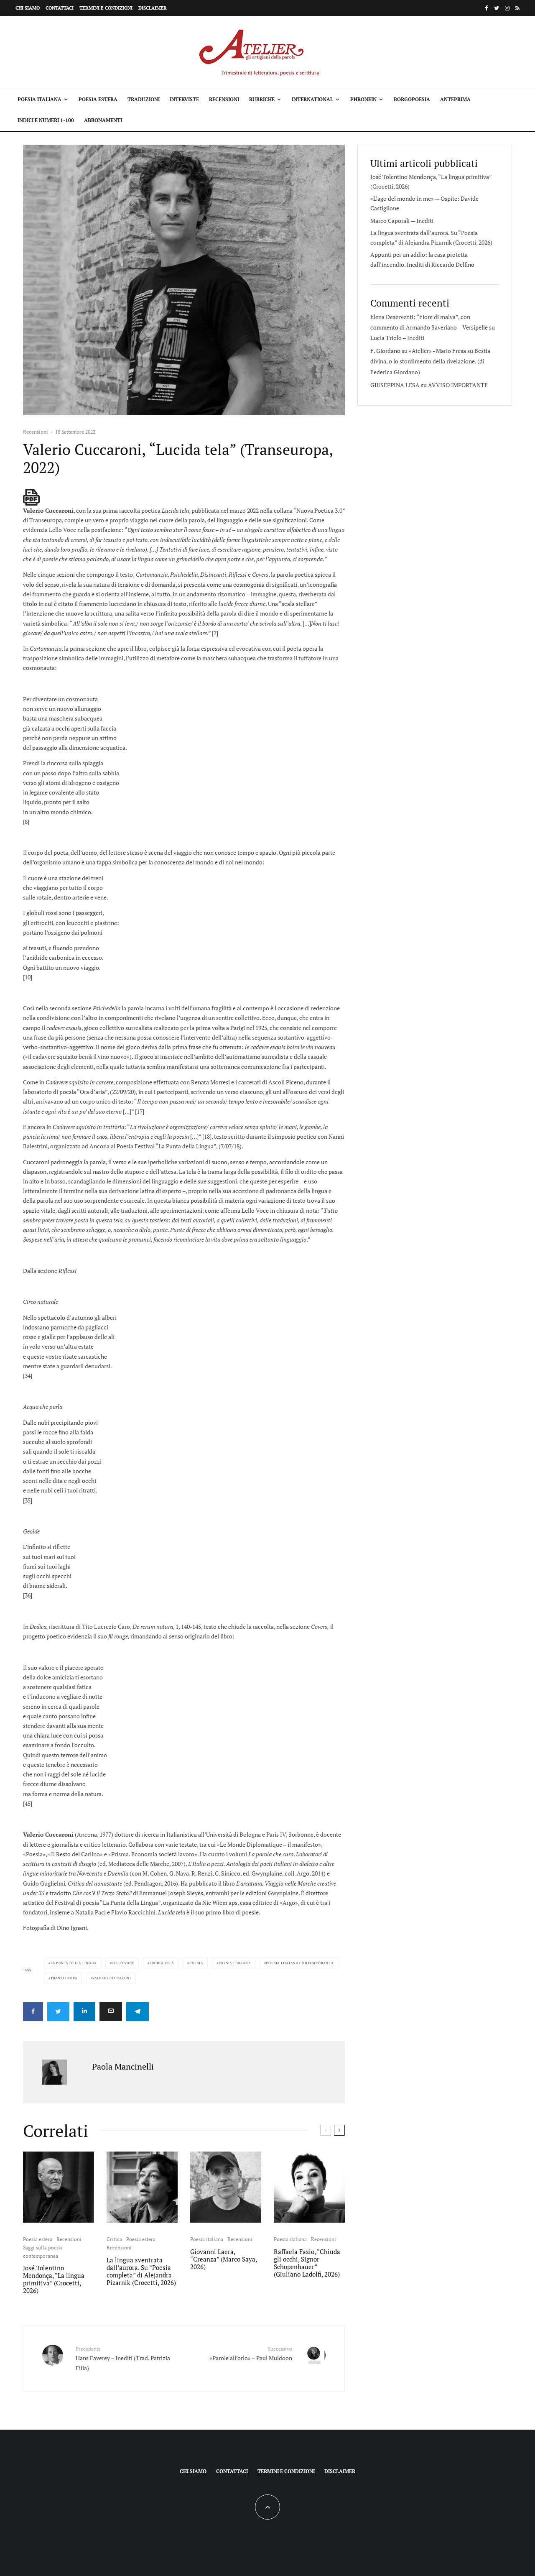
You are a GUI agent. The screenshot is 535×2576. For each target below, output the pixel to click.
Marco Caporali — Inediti (402, 221)
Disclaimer (153, 8)
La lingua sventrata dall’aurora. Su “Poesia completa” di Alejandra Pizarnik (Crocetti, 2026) (141, 2271)
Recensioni (224, 99)
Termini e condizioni (106, 8)
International (312, 99)
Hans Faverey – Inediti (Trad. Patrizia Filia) (123, 2359)
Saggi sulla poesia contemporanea (43, 2252)
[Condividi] (33, 2012)
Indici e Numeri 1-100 (46, 120)
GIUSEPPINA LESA (395, 385)
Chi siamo (28, 8)
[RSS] (517, 8)
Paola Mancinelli (123, 2066)
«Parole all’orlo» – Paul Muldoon (251, 2354)
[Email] (111, 2012)
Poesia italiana (39, 99)
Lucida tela (162, 1963)
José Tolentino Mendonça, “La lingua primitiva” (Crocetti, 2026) (54, 2279)
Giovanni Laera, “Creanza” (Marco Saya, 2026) (223, 2259)
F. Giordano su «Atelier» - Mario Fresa (418, 351)
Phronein (363, 99)
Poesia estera (98, 99)
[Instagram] (507, 8)
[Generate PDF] (31, 497)
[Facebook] (487, 8)
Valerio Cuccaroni (112, 1978)
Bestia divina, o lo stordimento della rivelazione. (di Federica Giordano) (430, 361)
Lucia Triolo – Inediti (397, 338)
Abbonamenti (103, 120)
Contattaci (60, 8)
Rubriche (262, 99)
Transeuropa (64, 1978)
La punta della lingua (74, 1963)
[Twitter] (497, 8)
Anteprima (455, 99)
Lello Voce (123, 1963)
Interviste (184, 99)
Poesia (196, 1963)
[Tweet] (58, 2012)
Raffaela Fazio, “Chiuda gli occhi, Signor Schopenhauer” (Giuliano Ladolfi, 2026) (307, 2263)
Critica (114, 2239)
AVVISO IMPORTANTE (458, 385)
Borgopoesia (412, 99)
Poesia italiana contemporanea (299, 1963)
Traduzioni (144, 99)
